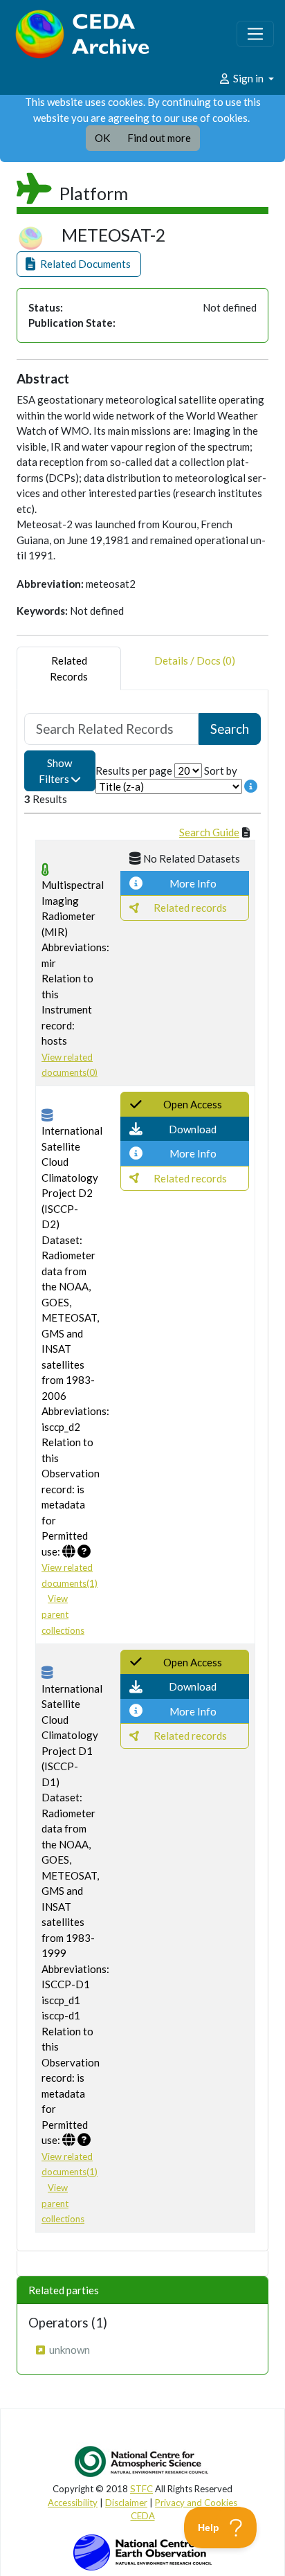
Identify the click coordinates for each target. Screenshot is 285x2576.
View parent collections (63, 1614)
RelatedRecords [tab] (69, 668)
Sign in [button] (248, 78)
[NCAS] (142, 2461)
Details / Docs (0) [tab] (195, 660)
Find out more (159, 138)
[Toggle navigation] (255, 34)
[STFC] (142, 2551)
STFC (141, 2489)
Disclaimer (126, 2503)
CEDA (143, 2516)
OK (102, 138)
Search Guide (209, 832)
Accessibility (73, 2503)
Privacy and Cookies (196, 2503)
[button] (79, 264)
